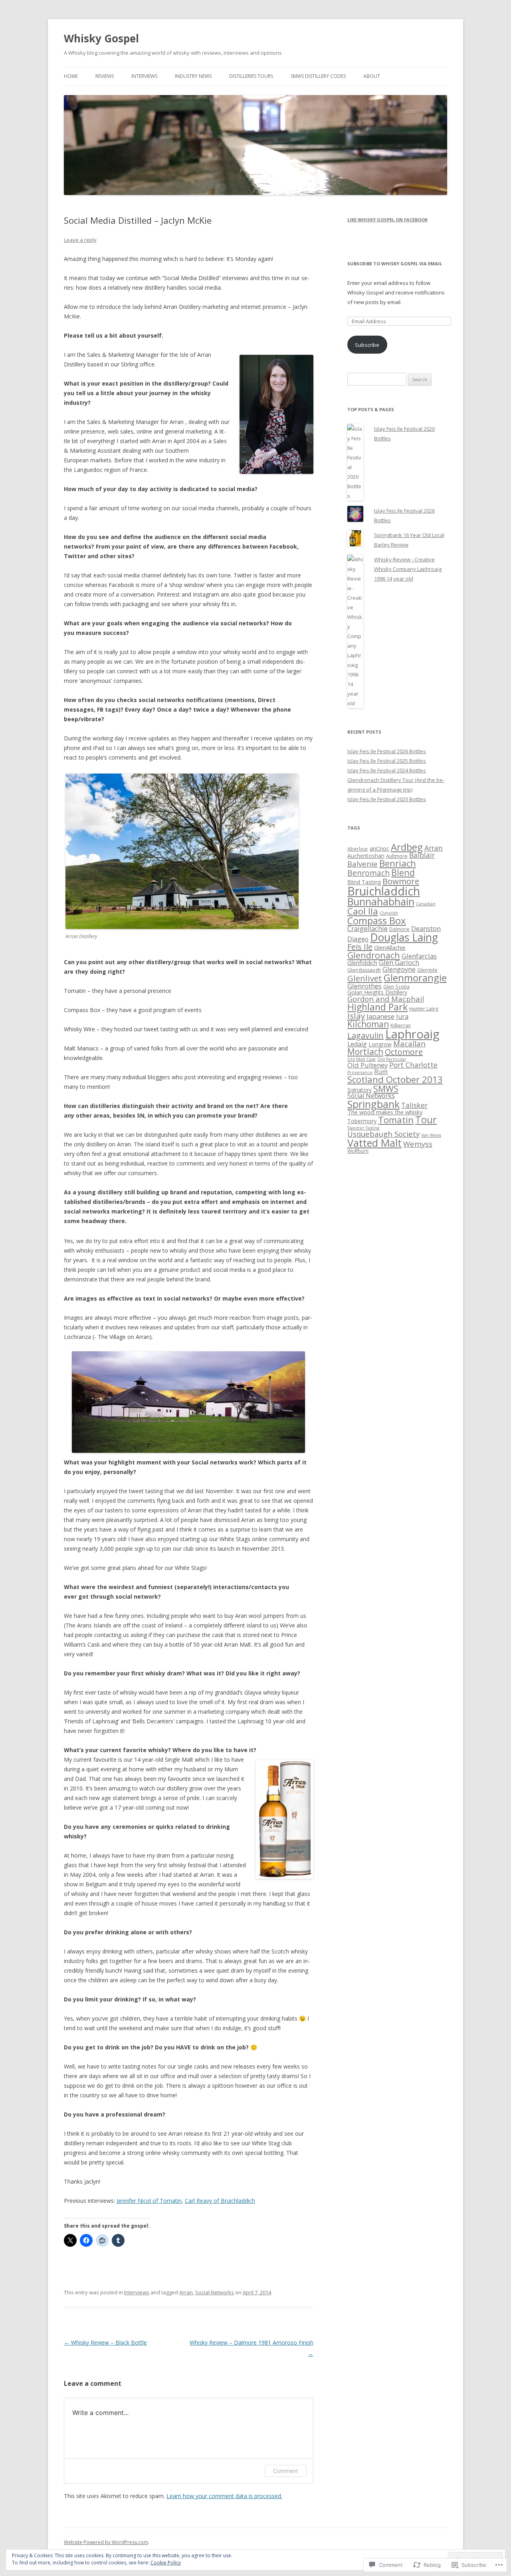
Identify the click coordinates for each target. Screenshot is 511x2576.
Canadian (426, 904)
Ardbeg (407, 847)
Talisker (414, 1105)
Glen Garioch (399, 962)
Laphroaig (412, 1034)
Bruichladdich (384, 891)
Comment (286, 2471)
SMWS (386, 1089)
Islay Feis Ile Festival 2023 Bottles (387, 799)
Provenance (360, 1072)
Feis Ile (360, 947)
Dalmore (399, 929)
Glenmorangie (415, 978)
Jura (402, 1016)
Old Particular (392, 1059)
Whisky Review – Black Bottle (105, 2342)
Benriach (398, 863)
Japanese (380, 1016)
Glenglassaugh (364, 970)
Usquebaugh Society (383, 1134)
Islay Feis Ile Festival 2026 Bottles (387, 751)
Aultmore (397, 856)
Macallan (409, 1043)
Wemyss (418, 1144)
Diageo (358, 939)
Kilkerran (401, 1025)
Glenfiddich (362, 963)
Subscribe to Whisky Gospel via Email (395, 264)
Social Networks (215, 2292)
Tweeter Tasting (363, 1128)
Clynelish (389, 913)
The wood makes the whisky (385, 1112)
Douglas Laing (404, 937)
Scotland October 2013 (395, 1079)
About (372, 76)
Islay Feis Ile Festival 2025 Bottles (387, 761)
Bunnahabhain (381, 901)
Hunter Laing (424, 1009)
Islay (356, 1016)
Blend (403, 872)
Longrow (380, 1044)
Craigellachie (367, 928)
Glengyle (427, 970)
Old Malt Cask (361, 1059)
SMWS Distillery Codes (318, 76)
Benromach (368, 873)
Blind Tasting (364, 882)
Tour (426, 1120)
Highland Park (377, 1007)
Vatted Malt (374, 1143)
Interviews (144, 76)
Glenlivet (365, 978)
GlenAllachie (390, 947)
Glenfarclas (419, 956)
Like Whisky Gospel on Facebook (387, 220)
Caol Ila (363, 911)
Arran (186, 2292)
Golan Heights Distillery (377, 992)
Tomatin (396, 1120)
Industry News (193, 76)
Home (71, 76)
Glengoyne (399, 969)
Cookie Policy (166, 2563)
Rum (381, 1072)
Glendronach (374, 955)
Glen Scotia (396, 987)
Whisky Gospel (101, 38)
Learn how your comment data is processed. (224, 2496)
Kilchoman (368, 1024)
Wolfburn (358, 1151)
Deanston (426, 928)
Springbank (373, 1104)
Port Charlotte (413, 1065)
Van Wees (431, 1135)
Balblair (422, 855)
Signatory (359, 1090)
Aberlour (358, 849)
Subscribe (367, 345)
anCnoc (379, 848)
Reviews (105, 76)
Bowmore (401, 881)
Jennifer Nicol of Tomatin (149, 2201)
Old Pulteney (367, 1065)
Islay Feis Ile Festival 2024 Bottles (387, 770)
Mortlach (365, 1052)
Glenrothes (364, 986)
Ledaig (357, 1044)
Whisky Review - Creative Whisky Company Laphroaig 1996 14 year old (408, 569)
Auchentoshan (366, 856)
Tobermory (362, 1121)
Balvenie (362, 864)
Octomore (404, 1052)
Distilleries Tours (251, 76)
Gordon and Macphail (386, 999)
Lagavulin (365, 1035)
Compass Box (377, 920)
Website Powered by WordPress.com (106, 2542)
